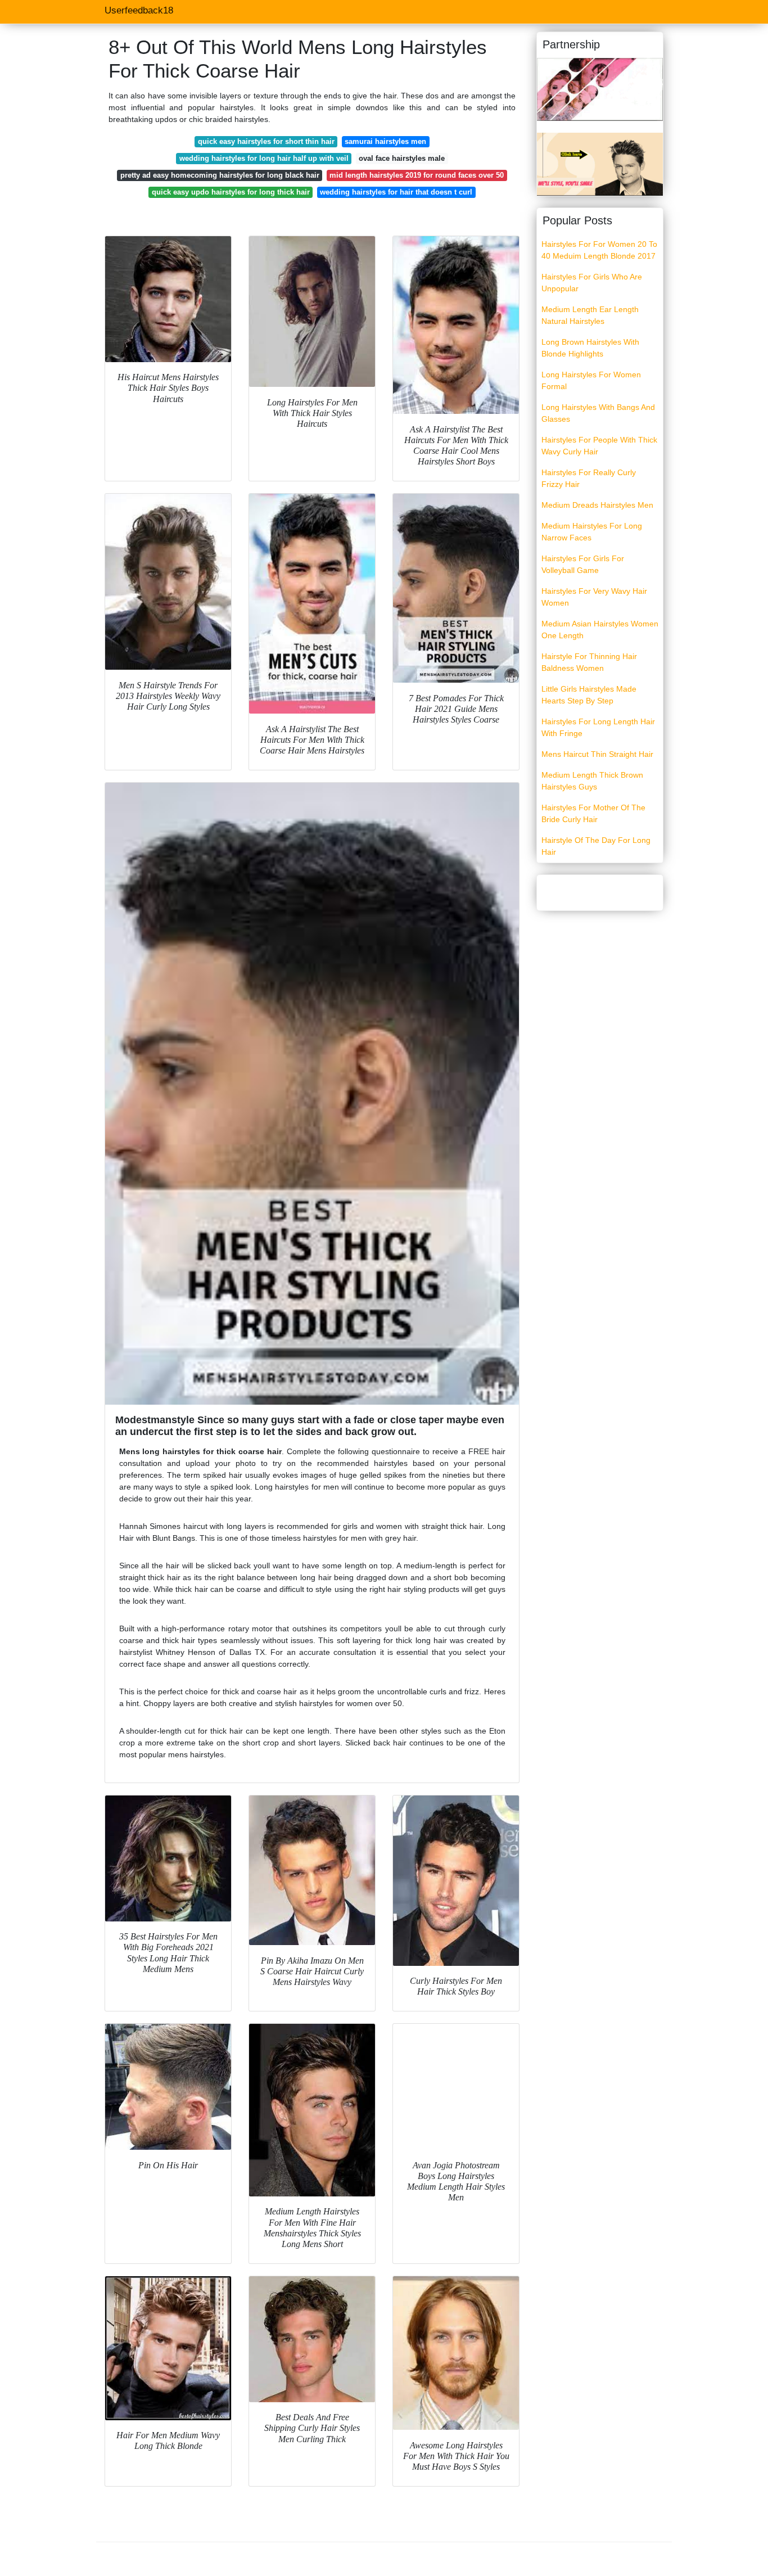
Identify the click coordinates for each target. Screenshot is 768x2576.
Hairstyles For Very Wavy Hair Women (594, 597)
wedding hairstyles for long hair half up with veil (264, 158)
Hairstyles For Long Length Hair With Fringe (598, 727)
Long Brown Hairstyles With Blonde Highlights (590, 348)
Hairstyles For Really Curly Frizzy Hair (589, 478)
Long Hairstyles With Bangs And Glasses (598, 413)
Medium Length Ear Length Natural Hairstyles (590, 315)
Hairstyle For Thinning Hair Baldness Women (589, 662)
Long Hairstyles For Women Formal (591, 380)
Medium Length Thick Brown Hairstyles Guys (592, 781)
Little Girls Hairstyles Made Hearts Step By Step (589, 695)
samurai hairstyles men (385, 141)
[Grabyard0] (600, 89)
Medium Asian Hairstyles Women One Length (600, 630)
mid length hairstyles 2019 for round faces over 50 (417, 175)
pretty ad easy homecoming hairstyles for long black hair (220, 175)
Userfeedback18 (139, 10)
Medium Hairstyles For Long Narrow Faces (592, 532)
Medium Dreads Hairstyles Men (597, 505)
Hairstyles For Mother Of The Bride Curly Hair (593, 813)
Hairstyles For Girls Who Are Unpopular (592, 283)
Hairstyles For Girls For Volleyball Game (583, 564)
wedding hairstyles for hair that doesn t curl (396, 192)
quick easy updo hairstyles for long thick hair (231, 192)
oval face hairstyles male (402, 158)
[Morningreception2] (600, 164)
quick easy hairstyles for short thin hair (266, 141)
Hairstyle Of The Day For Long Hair (596, 846)
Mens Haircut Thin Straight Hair (597, 754)
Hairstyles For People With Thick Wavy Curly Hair (599, 446)
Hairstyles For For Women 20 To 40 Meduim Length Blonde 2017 (599, 250)
